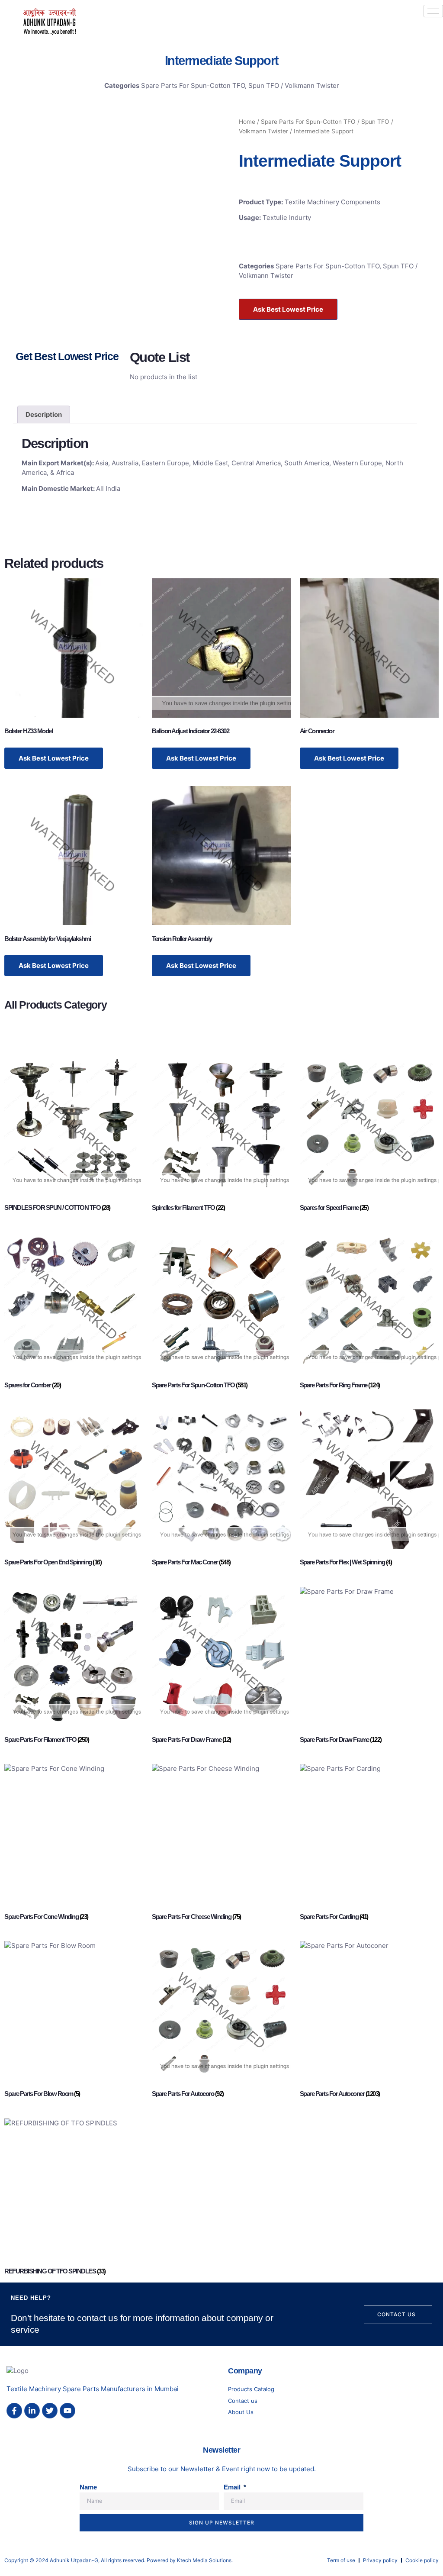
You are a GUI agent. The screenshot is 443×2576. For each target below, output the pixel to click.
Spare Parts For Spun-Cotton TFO (193, 85)
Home (247, 122)
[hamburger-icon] (433, 11)
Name (88, 2487)
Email (233, 2487)
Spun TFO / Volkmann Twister (294, 85)
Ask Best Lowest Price (288, 309)
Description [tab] (44, 414)
